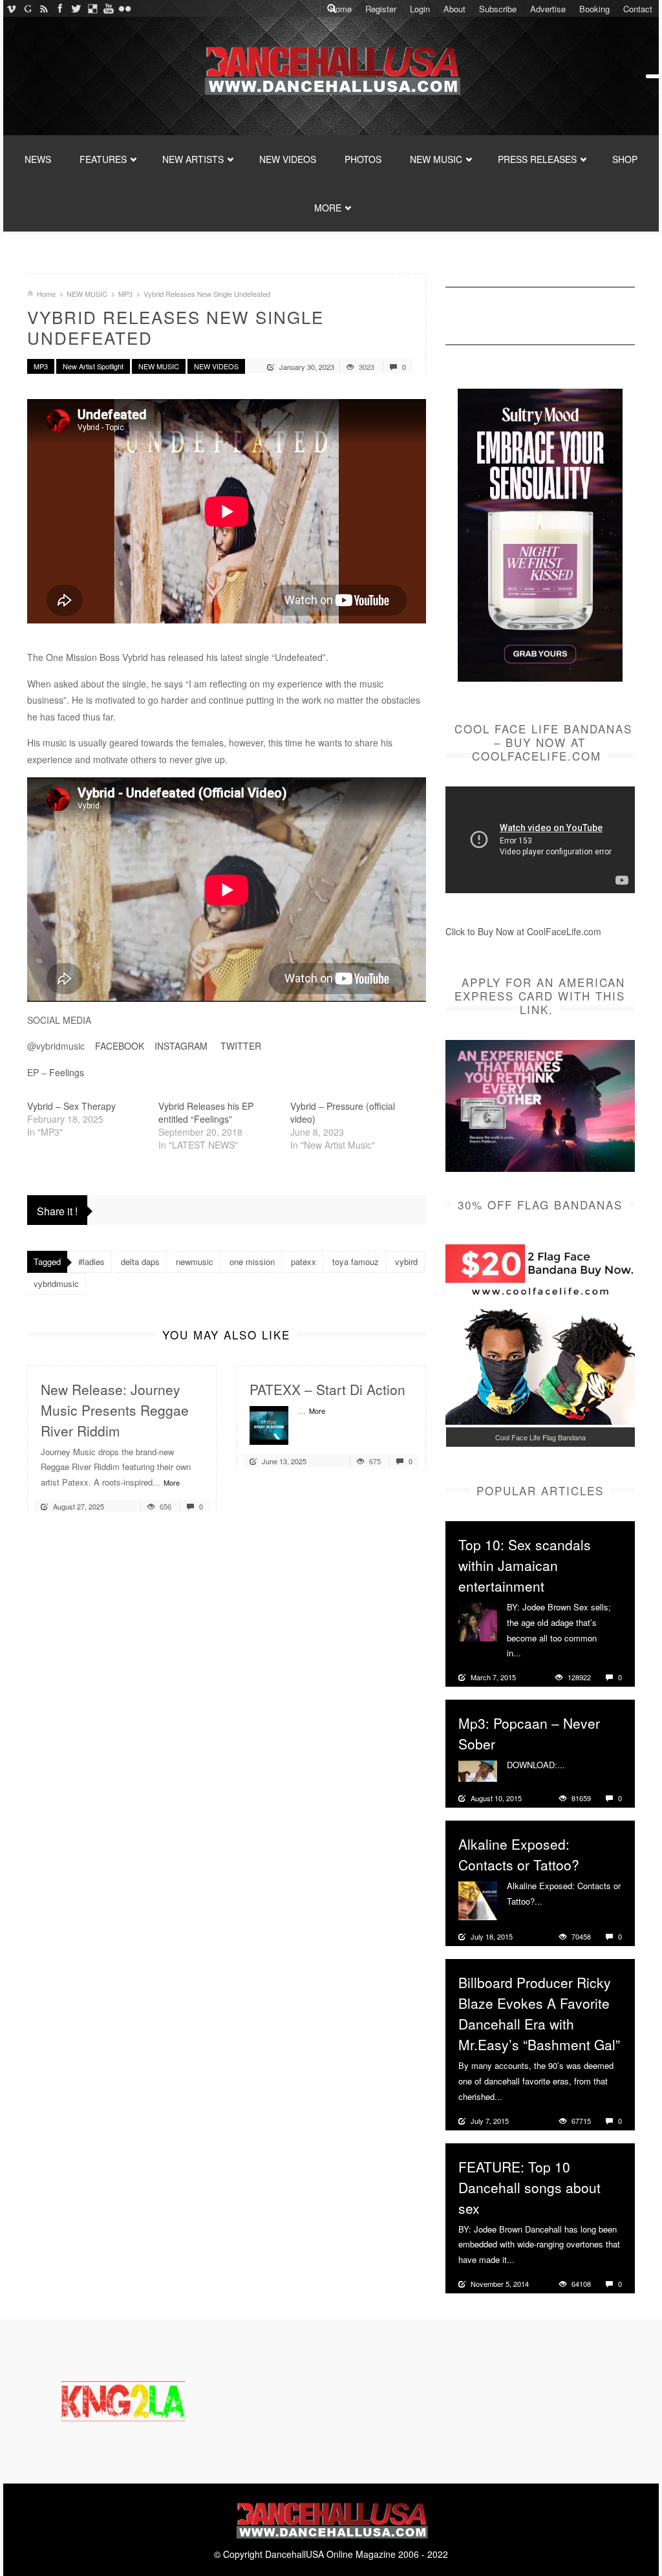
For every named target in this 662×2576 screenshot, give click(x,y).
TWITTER (242, 1046)
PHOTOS (363, 159)
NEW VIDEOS (288, 159)
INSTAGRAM (181, 1046)
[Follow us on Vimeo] (11, 8)
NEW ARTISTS (193, 159)
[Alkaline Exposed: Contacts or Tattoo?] (478, 1900)
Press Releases (537, 159)
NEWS (38, 159)
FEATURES (103, 159)
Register (381, 9)
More (172, 1482)
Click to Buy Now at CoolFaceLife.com (523, 931)
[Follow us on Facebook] (60, 8)
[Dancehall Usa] (331, 68)
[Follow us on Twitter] (76, 8)
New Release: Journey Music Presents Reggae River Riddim (115, 1410)
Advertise (548, 9)
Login (420, 9)
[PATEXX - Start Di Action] (269, 1423)
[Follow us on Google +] (27, 8)
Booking (594, 9)
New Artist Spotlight (93, 366)
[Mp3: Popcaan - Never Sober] (478, 1770)
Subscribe (498, 9)
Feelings (67, 1072)
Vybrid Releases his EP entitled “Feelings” (206, 1112)
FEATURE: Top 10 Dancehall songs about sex (529, 2187)
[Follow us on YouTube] (108, 8)
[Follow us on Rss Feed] (44, 8)
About (454, 9)
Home (341, 9)
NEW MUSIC (436, 159)
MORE (328, 208)
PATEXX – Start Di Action (327, 1389)
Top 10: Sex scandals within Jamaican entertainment (525, 1565)
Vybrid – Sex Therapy (71, 1106)
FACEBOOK (120, 1046)
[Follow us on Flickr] (124, 8)
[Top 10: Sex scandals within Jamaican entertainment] (478, 1621)
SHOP (625, 159)
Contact (638, 9)
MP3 (125, 294)
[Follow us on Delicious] (92, 8)
